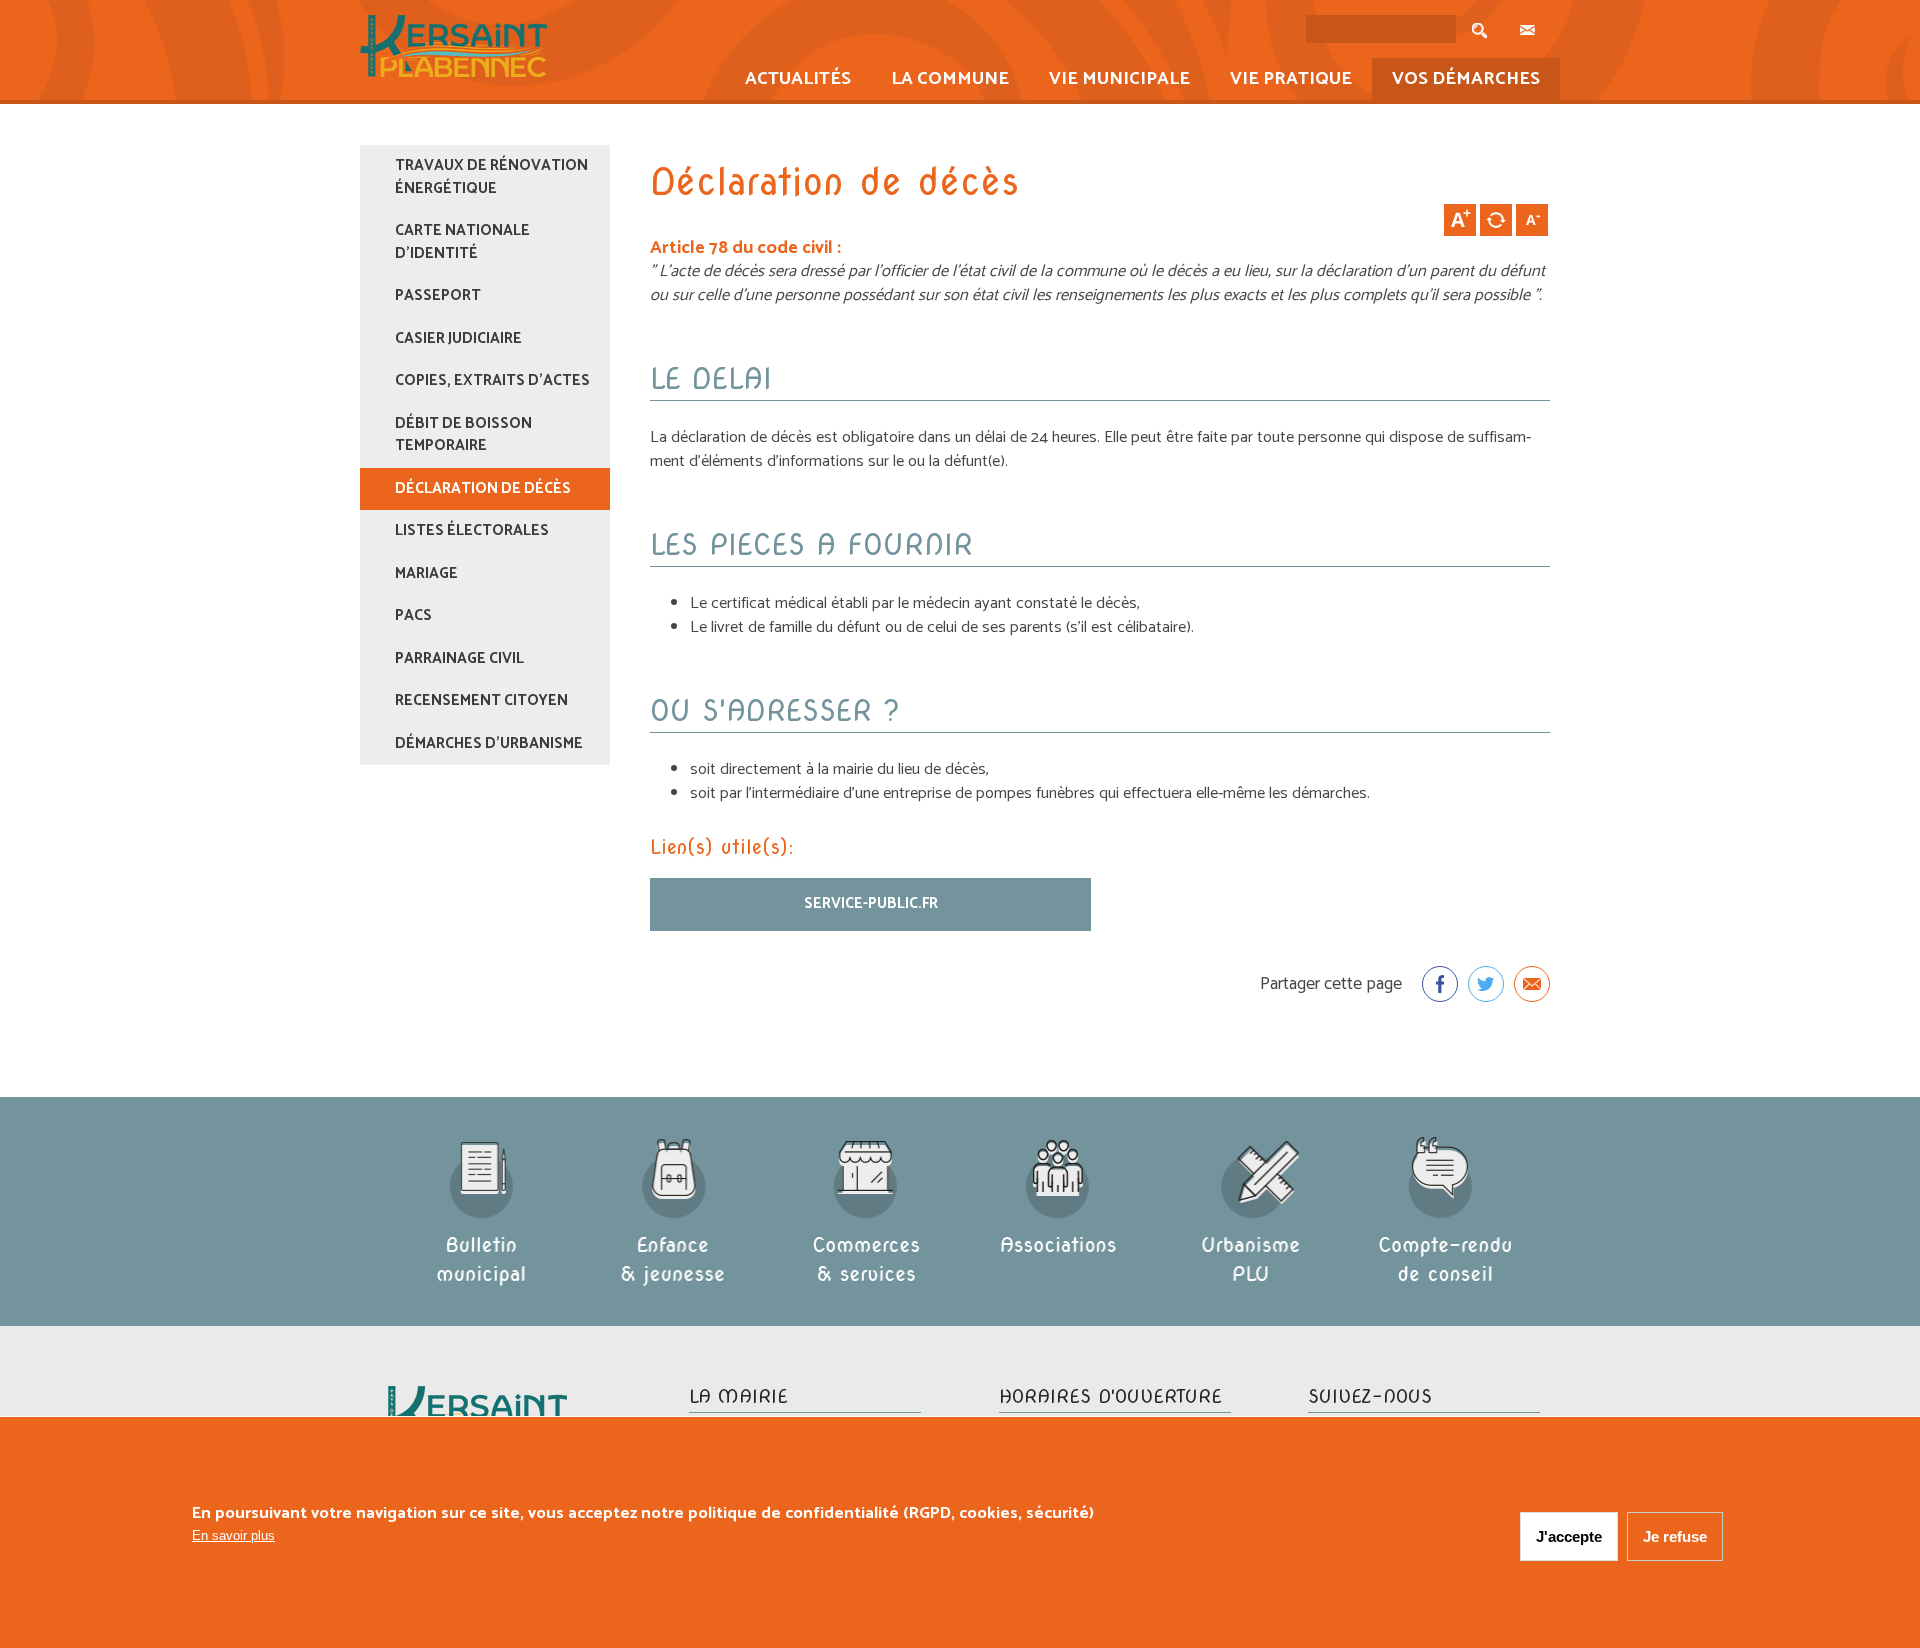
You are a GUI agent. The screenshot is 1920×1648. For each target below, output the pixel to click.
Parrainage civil (459, 658)
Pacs (413, 615)
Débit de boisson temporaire (463, 435)
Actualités (788, 81)
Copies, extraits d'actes (492, 380)
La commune (940, 81)
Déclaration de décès (483, 488)
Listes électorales (472, 530)
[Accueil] (453, 72)
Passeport (438, 295)
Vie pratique (1281, 81)
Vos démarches (1456, 81)
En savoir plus (233, 1535)
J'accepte (1569, 1536)
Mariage (426, 573)
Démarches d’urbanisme (489, 743)
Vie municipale (1109, 81)
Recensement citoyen (481, 700)
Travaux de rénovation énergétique (491, 177)
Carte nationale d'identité (462, 242)
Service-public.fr (871, 903)
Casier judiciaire (458, 338)
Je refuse (1675, 1536)
